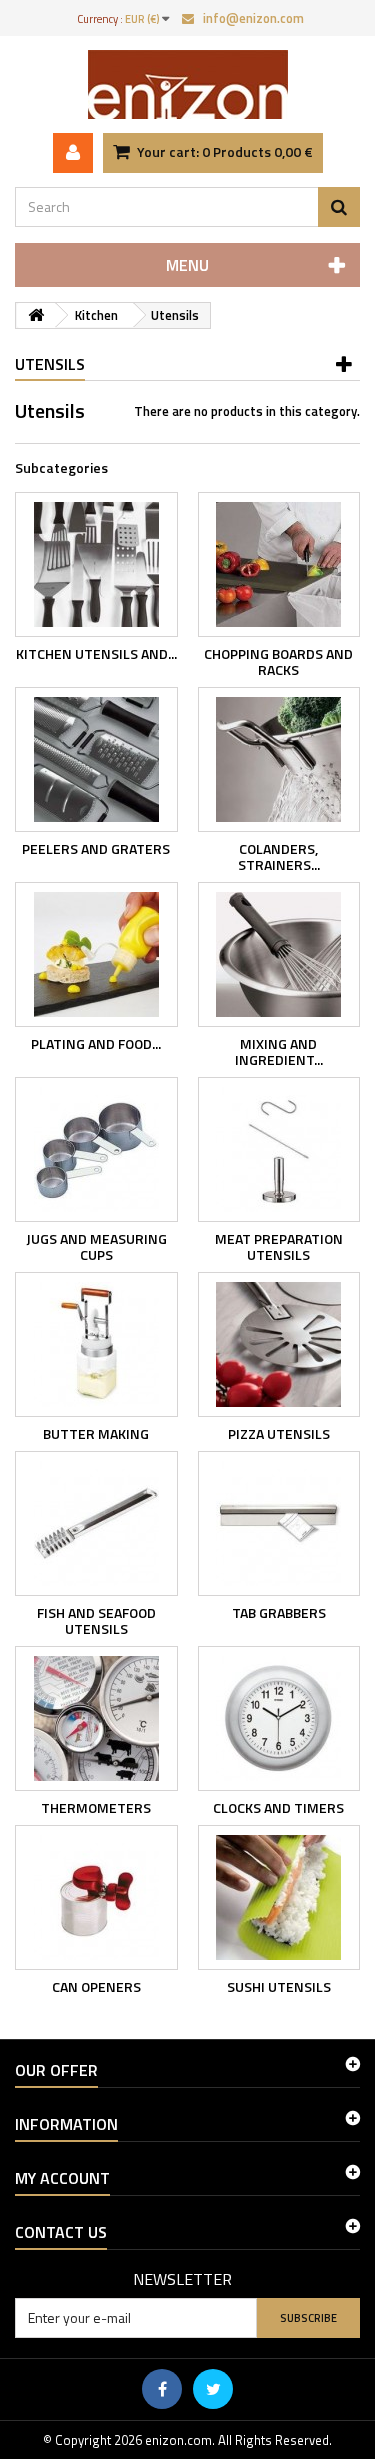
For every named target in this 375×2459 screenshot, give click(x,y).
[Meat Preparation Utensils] (279, 1149)
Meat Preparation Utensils (279, 1246)
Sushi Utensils (279, 1986)
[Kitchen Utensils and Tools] (96, 564)
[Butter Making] (96, 1344)
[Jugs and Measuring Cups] (96, 1149)
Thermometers (96, 1807)
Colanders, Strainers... (279, 856)
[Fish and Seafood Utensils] (96, 1523)
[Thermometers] (96, 1718)
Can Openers (96, 1986)
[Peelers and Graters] (96, 759)
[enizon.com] (187, 84)
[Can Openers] (96, 1897)
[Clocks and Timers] (279, 1718)
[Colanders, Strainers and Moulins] (279, 759)
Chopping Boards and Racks (278, 661)
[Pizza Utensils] (279, 1344)
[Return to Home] (36, 315)
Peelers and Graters (96, 848)
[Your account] (73, 153)
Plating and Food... (96, 1043)
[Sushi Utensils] (279, 1897)
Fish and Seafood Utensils (96, 1620)
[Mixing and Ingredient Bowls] (279, 954)
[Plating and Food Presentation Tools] (96, 954)
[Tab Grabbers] (279, 1523)
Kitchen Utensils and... (96, 653)
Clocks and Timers (278, 1807)
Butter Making (96, 1433)
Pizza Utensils (279, 1433)
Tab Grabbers (279, 1612)
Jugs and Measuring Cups (96, 1246)
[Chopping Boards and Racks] (279, 564)
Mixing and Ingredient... (279, 1051)
